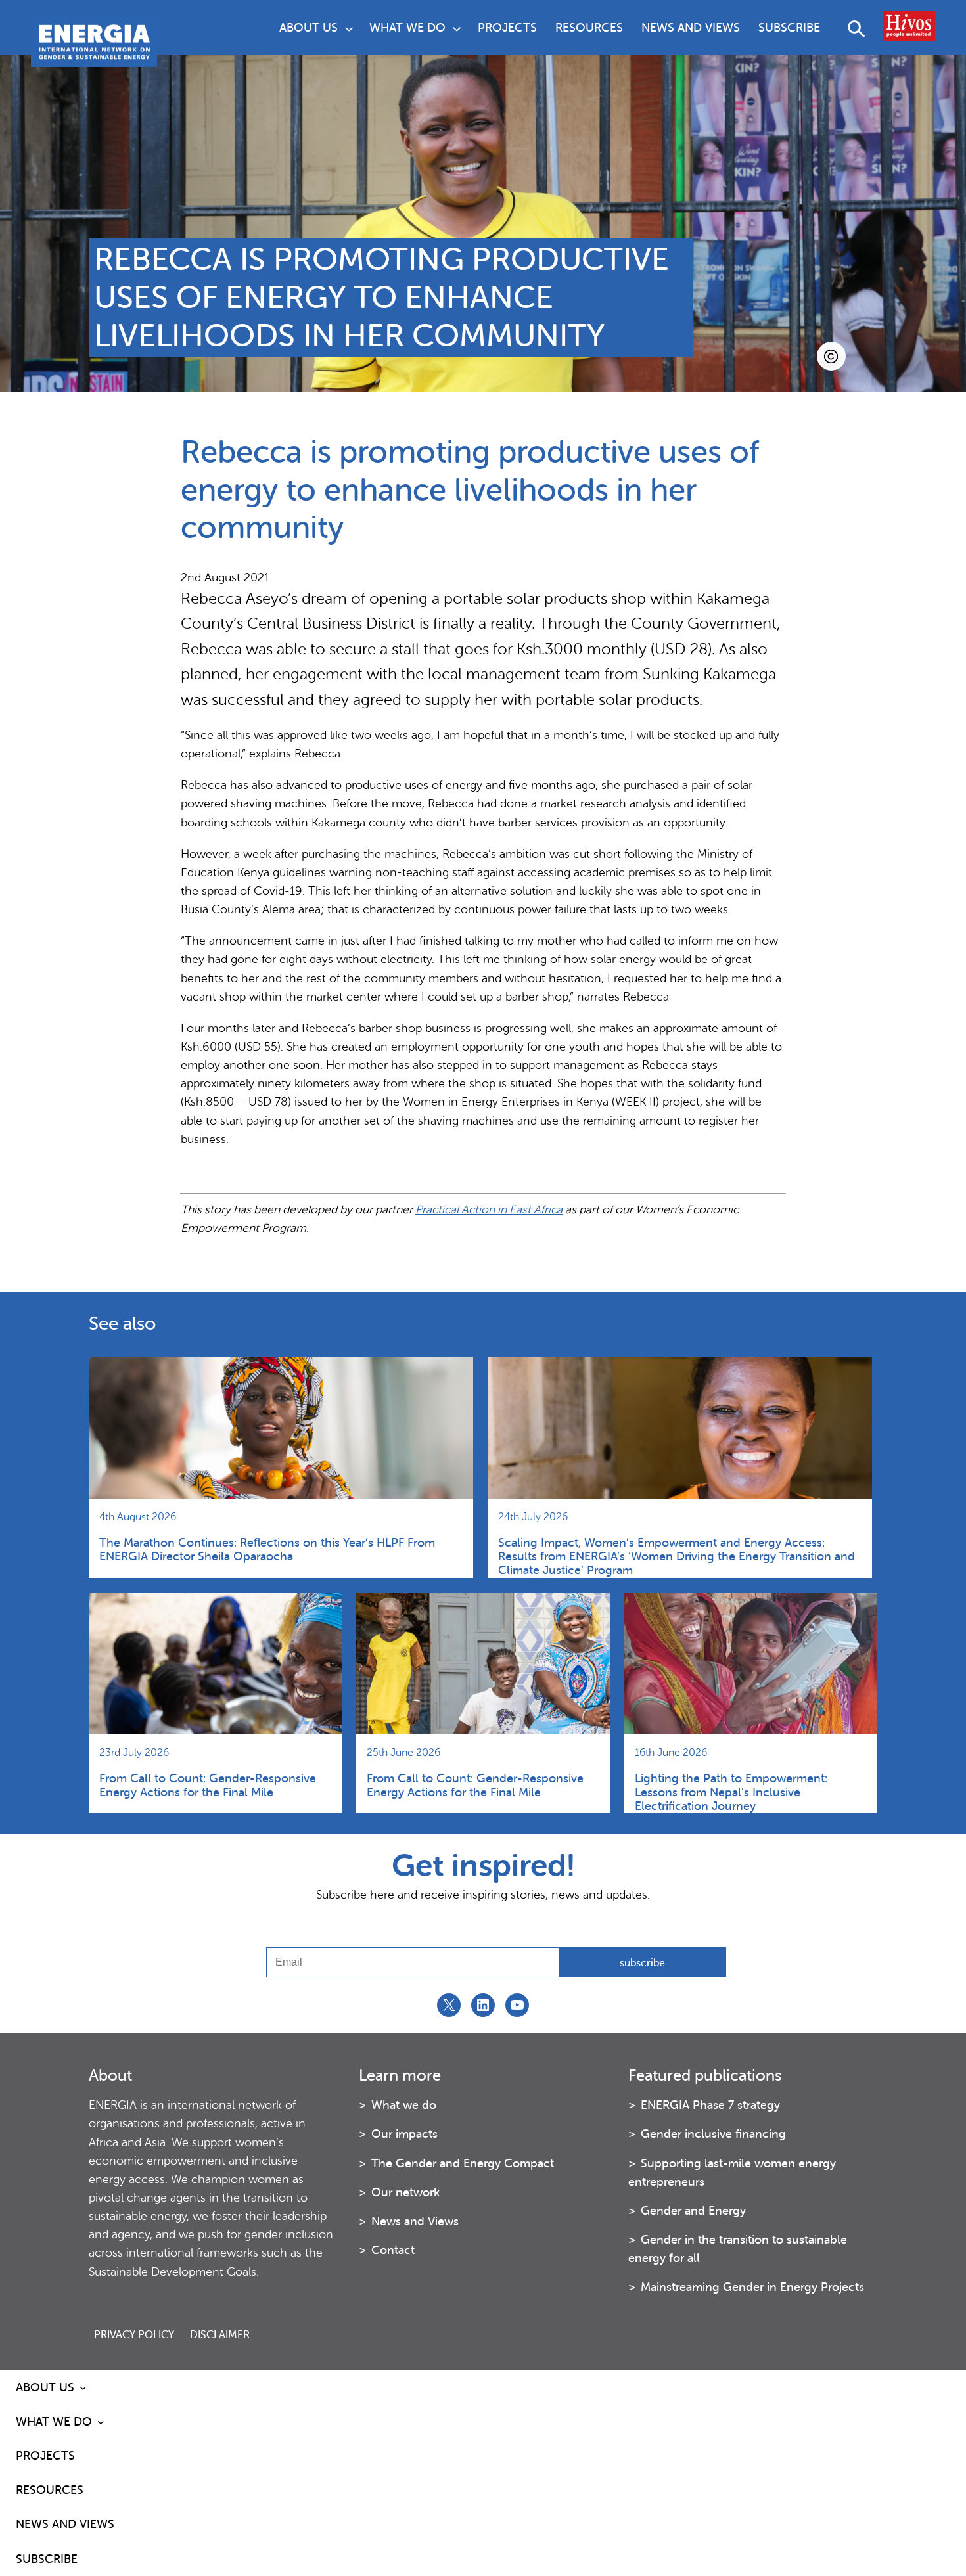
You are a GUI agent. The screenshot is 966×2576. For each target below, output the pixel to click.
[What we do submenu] (457, 28)
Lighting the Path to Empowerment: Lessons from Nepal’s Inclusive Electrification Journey (731, 1792)
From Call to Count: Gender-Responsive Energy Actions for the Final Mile (208, 1785)
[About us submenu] (349, 28)
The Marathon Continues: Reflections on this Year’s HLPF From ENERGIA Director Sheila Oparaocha (267, 1549)
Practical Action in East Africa (489, 1209)
